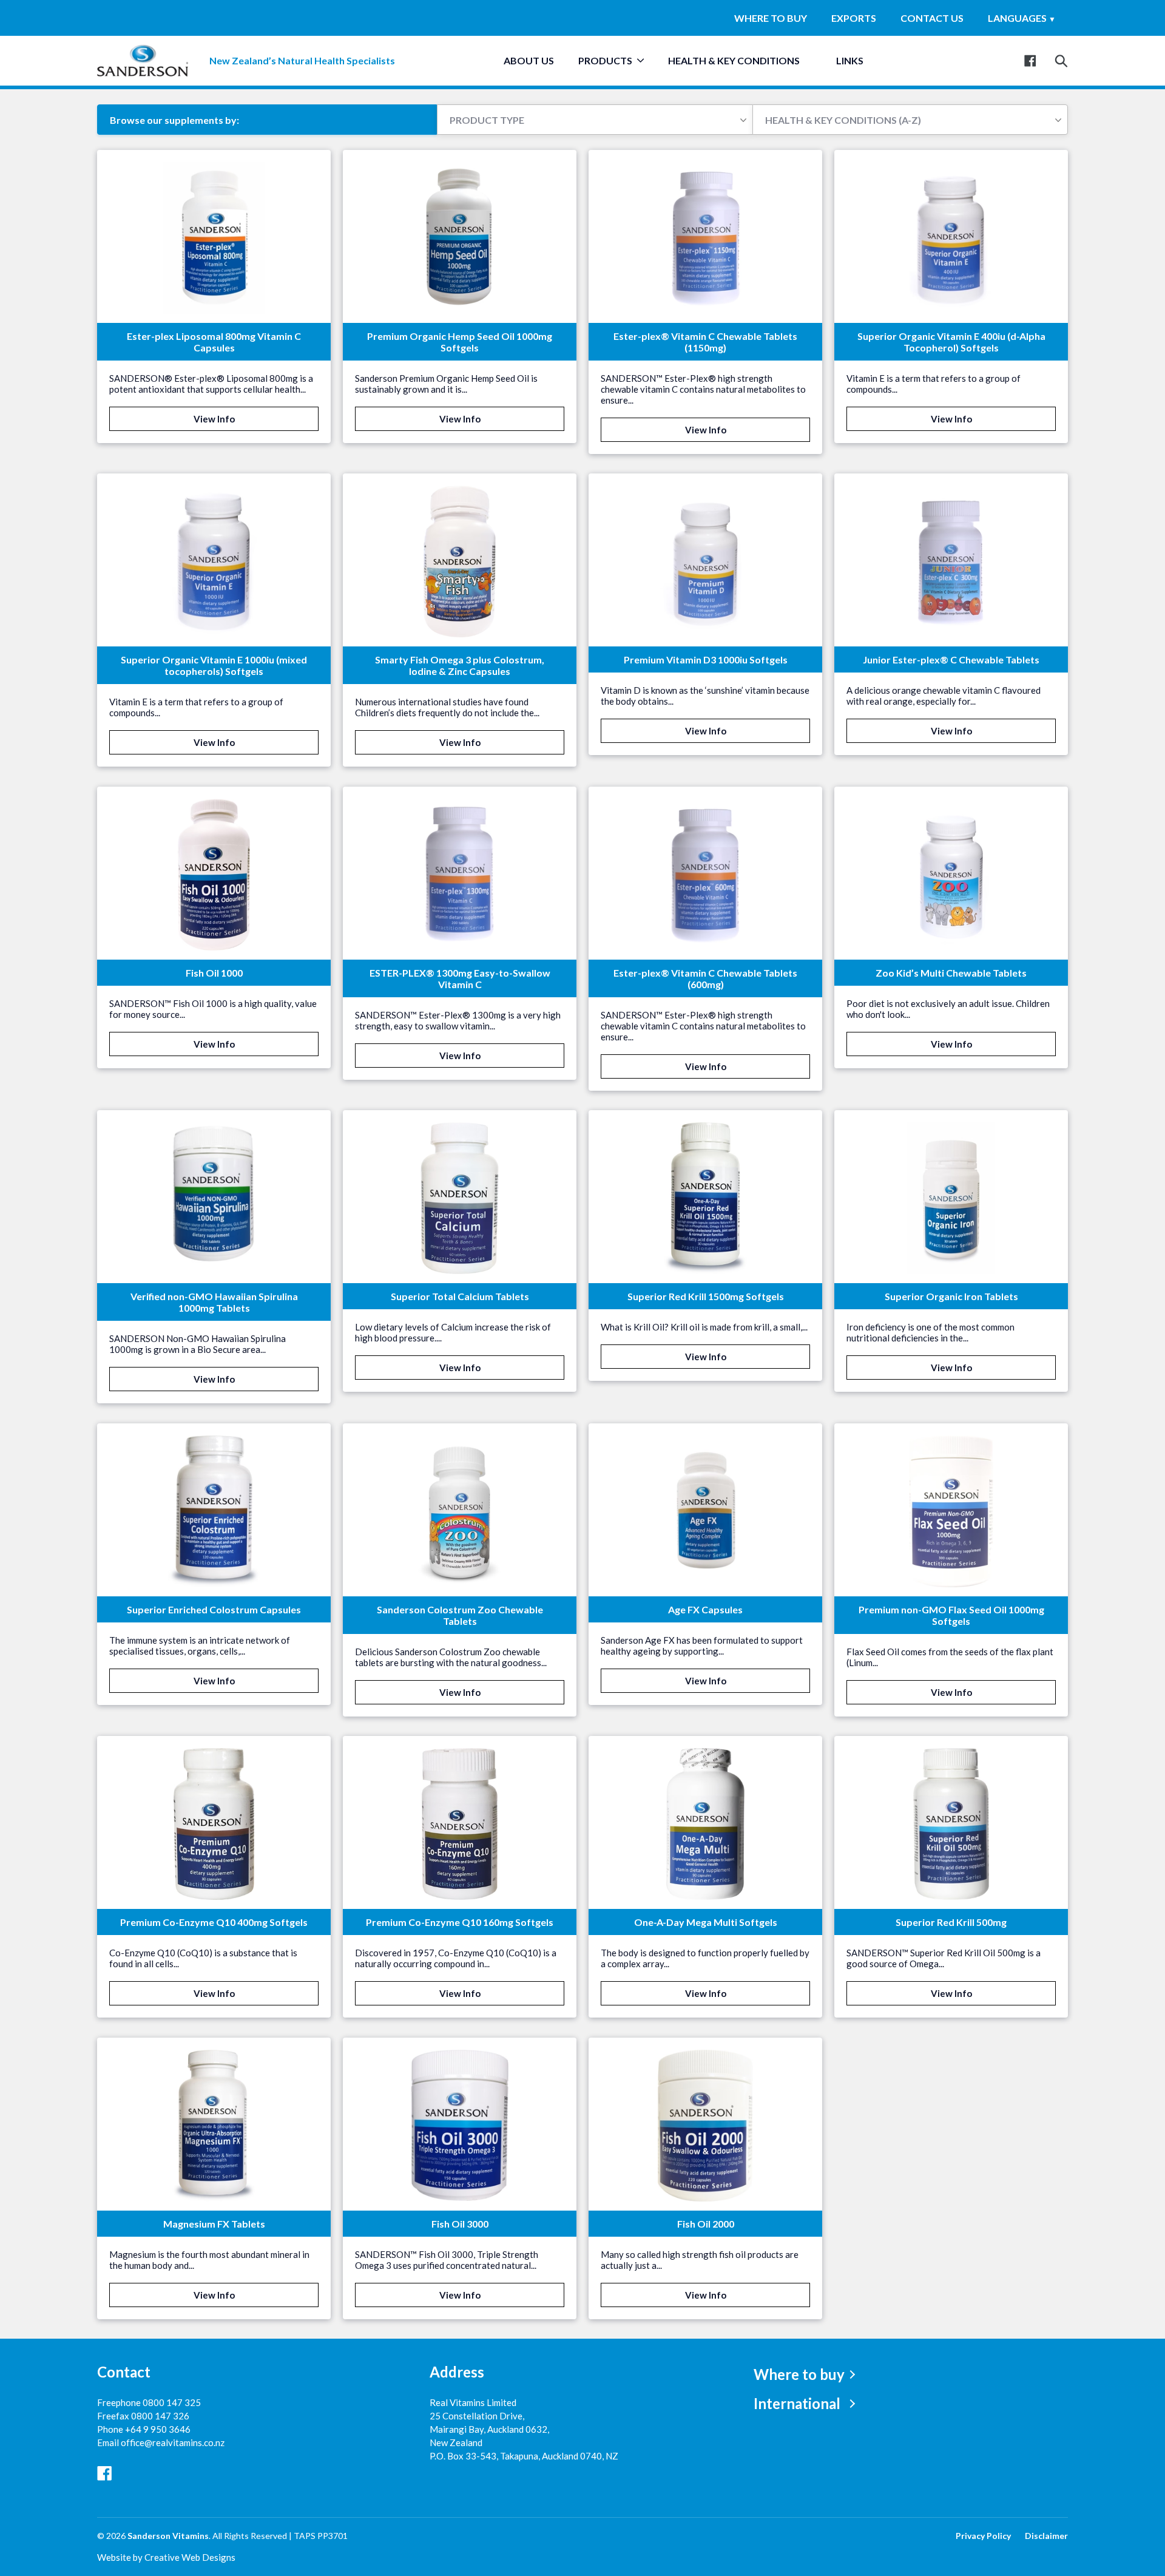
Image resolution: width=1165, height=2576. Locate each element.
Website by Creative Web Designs (166, 2557)
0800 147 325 (172, 2402)
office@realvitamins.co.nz (173, 2442)
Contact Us (932, 18)
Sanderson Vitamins (168, 2536)
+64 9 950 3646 (158, 2429)
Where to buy (771, 18)
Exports (854, 18)
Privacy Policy (983, 2536)
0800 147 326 (160, 2416)
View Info (214, 419)
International (797, 2403)
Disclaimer (1046, 2536)
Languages (1022, 18)
